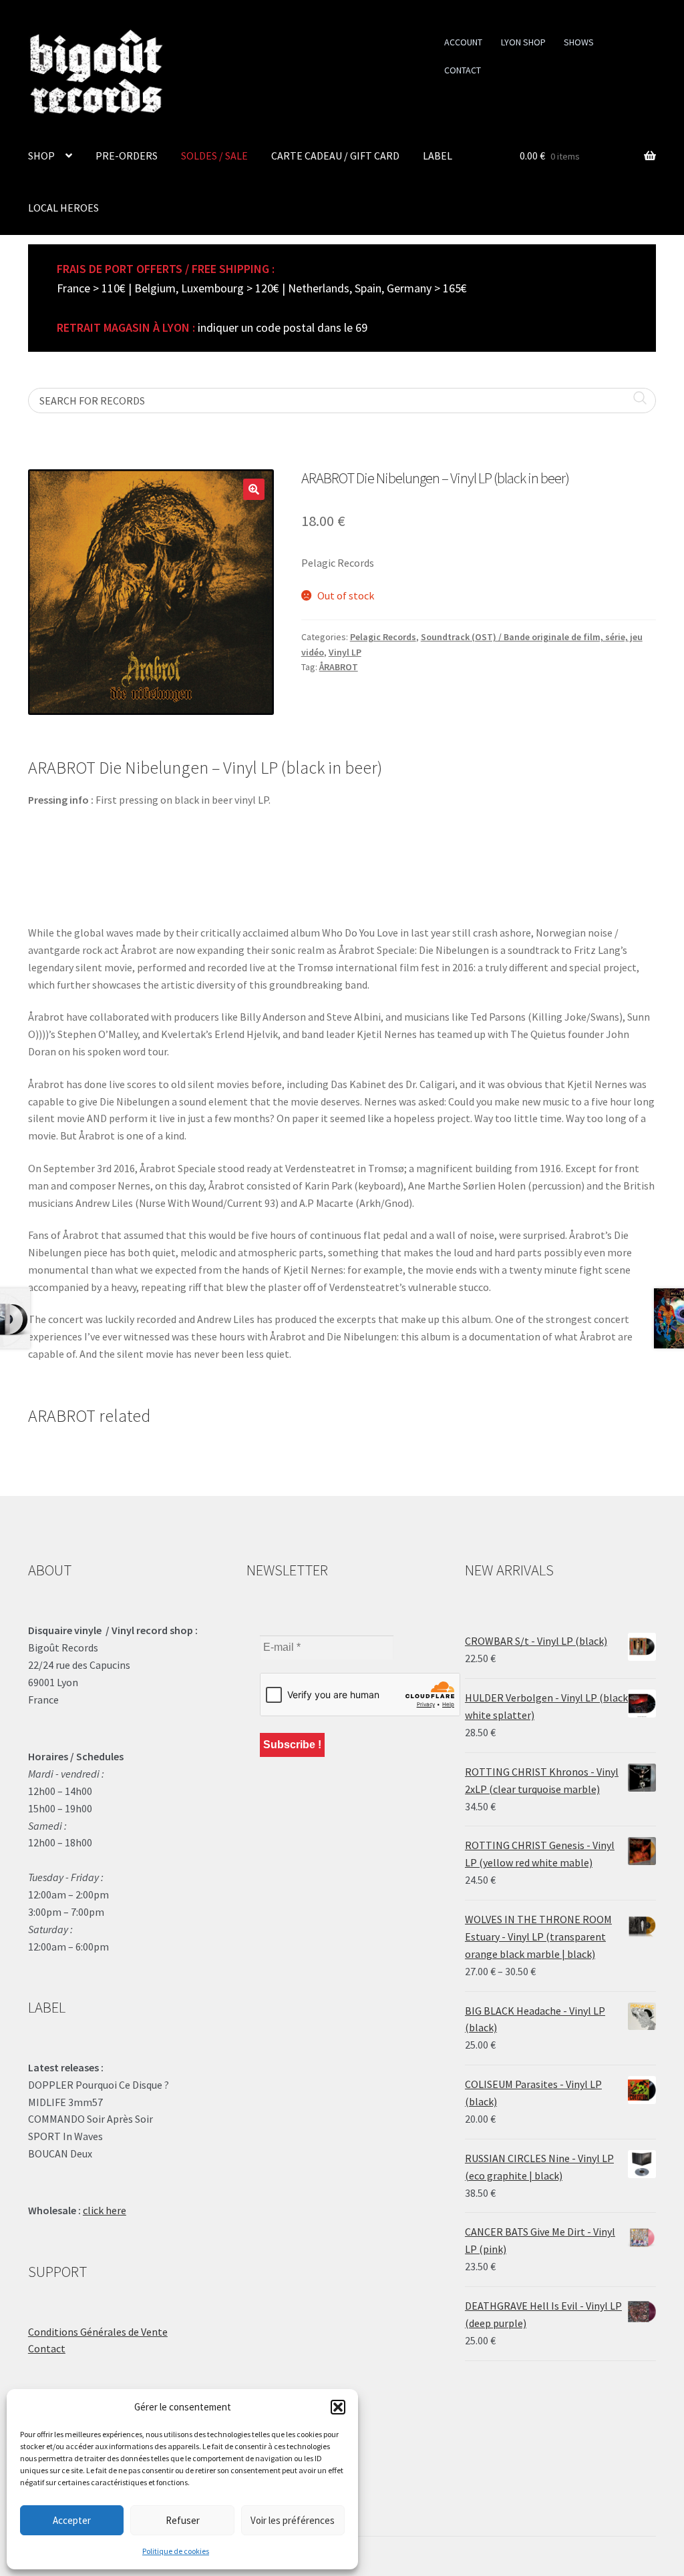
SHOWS (579, 42)
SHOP (41, 156)
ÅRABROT (339, 667)
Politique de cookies (176, 2551)
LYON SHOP (523, 42)
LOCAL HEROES (63, 208)
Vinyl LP (345, 652)
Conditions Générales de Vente (98, 2332)
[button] (338, 2407)
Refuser (183, 2520)
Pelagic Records (383, 637)
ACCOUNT (463, 42)
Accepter (72, 2520)
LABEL (438, 156)
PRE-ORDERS (127, 156)
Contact (47, 2348)
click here (105, 2210)
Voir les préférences (293, 2520)
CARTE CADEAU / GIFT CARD (335, 156)
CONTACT (463, 70)
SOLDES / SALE (214, 156)
